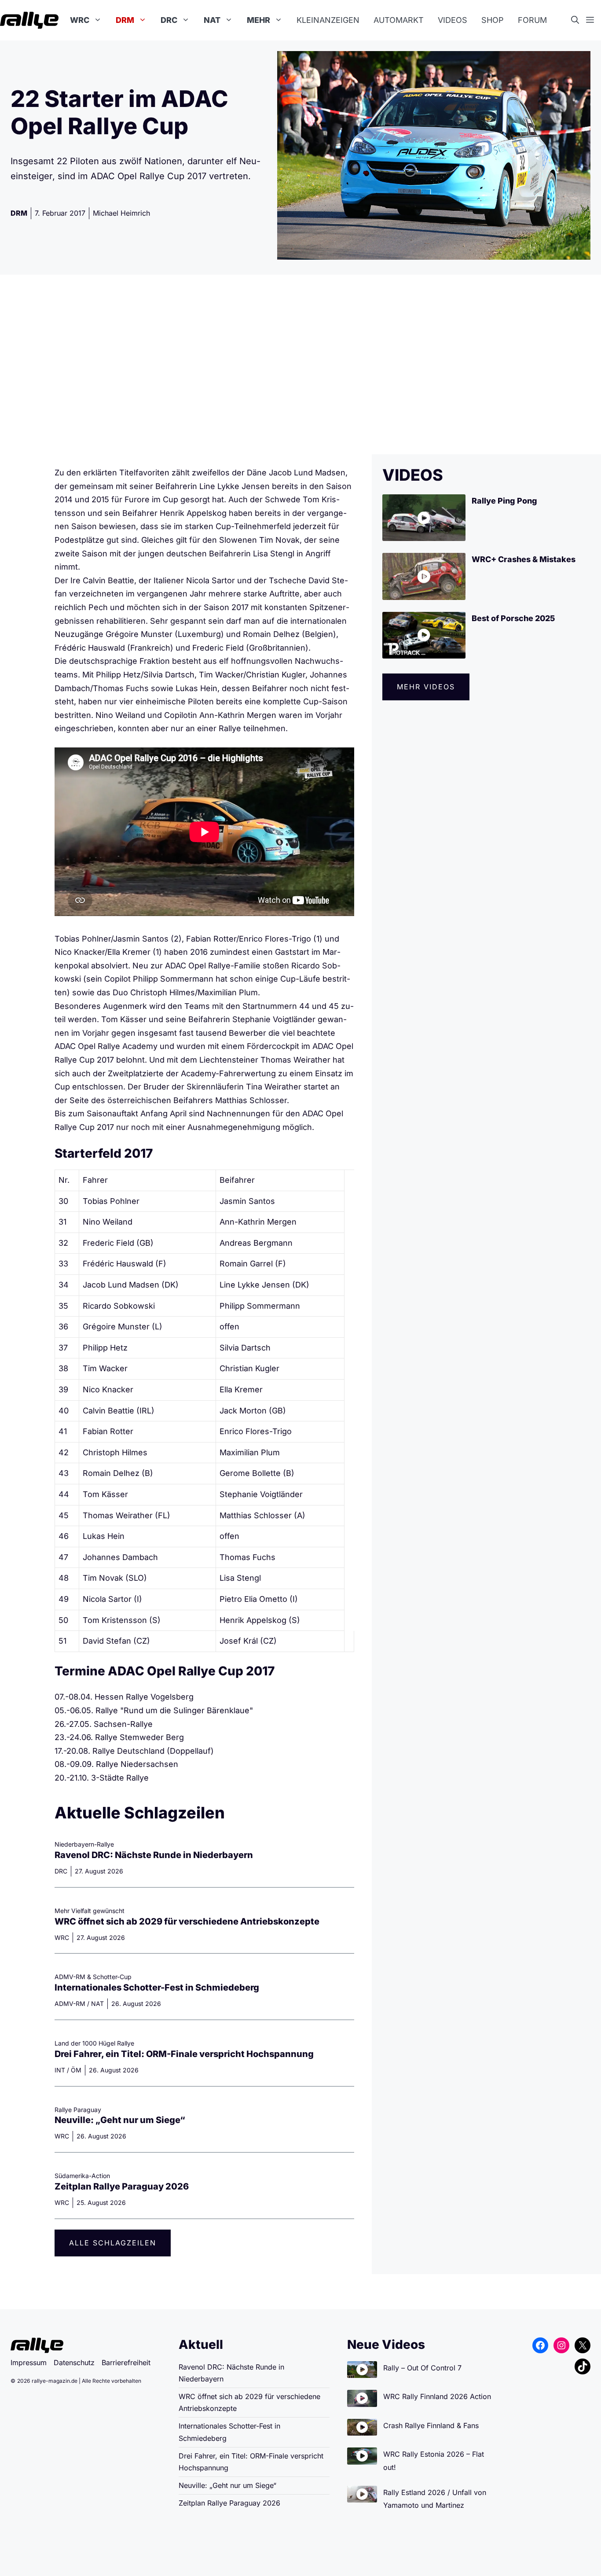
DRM (125, 20)
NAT (212, 20)
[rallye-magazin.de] (29, 20)
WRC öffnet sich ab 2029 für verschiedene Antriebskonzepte (187, 1921)
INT (60, 2070)
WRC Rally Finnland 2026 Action (437, 2396)
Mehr (258, 20)
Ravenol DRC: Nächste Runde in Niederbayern (154, 1855)
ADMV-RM (70, 2004)
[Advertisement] (300, 364)
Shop (493, 20)
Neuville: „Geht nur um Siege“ (120, 2120)
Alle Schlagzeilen (113, 2243)
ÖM (76, 2070)
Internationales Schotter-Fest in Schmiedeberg (157, 1987)
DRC (169, 20)
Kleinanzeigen (328, 20)
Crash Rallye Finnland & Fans (431, 2425)
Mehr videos (426, 687)
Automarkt (399, 20)
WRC (80, 20)
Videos (453, 20)
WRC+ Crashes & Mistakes (524, 559)
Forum (532, 20)
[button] (579, 20)
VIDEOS (413, 475)
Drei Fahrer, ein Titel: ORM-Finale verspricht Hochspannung (184, 2054)
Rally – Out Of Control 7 (422, 2368)
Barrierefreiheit (126, 2363)
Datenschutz (74, 2363)
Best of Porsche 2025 (513, 618)
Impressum (29, 2363)
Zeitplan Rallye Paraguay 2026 (122, 2186)
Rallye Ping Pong (504, 501)
